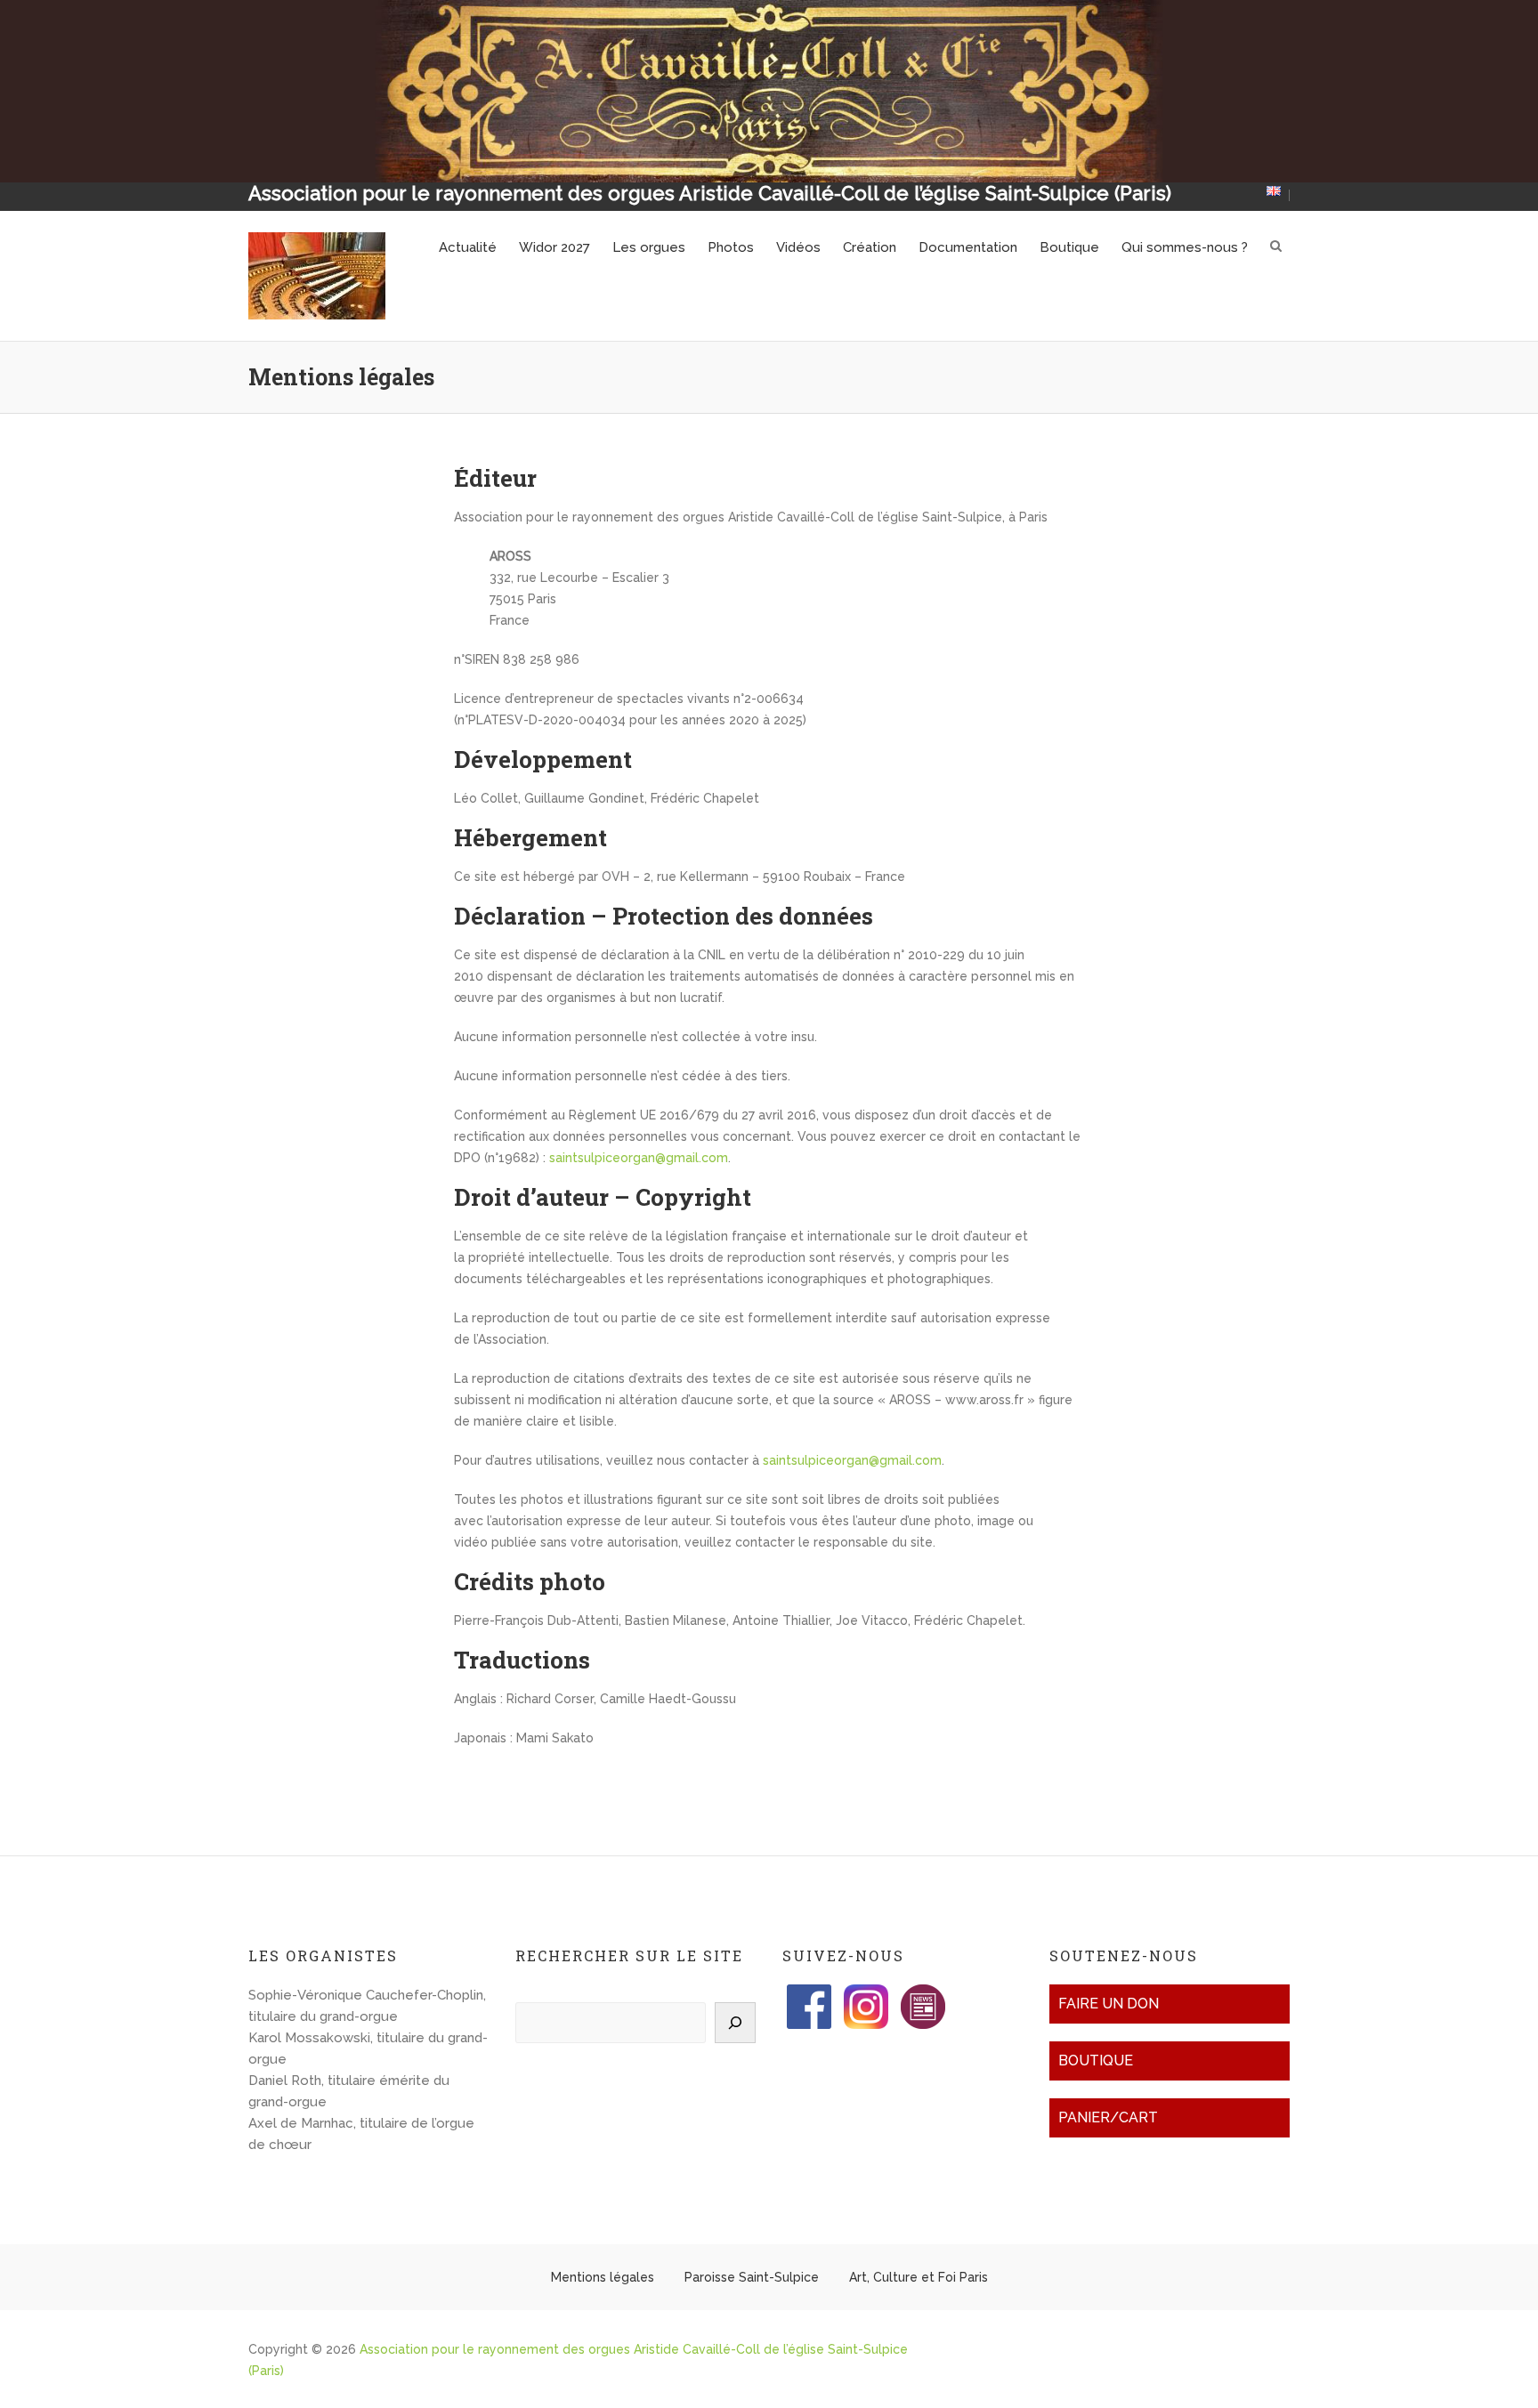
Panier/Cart (1108, 2117)
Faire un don (1109, 2004)
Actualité (468, 247)
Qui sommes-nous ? (1185, 247)
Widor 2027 (554, 247)
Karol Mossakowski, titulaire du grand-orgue (368, 2048)
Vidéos (798, 247)
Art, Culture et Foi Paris (919, 2277)
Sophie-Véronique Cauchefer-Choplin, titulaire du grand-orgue (367, 2006)
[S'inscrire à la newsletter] (923, 1995)
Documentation (968, 247)
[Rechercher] (735, 2023)
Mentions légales (603, 2277)
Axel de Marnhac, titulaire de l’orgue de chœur (361, 2134)
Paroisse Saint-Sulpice (752, 2277)
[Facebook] (809, 1995)
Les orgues (649, 247)
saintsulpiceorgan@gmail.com (639, 1158)
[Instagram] (866, 1995)
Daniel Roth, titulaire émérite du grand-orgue (349, 2091)
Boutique (1069, 247)
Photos (731, 247)
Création (870, 247)
